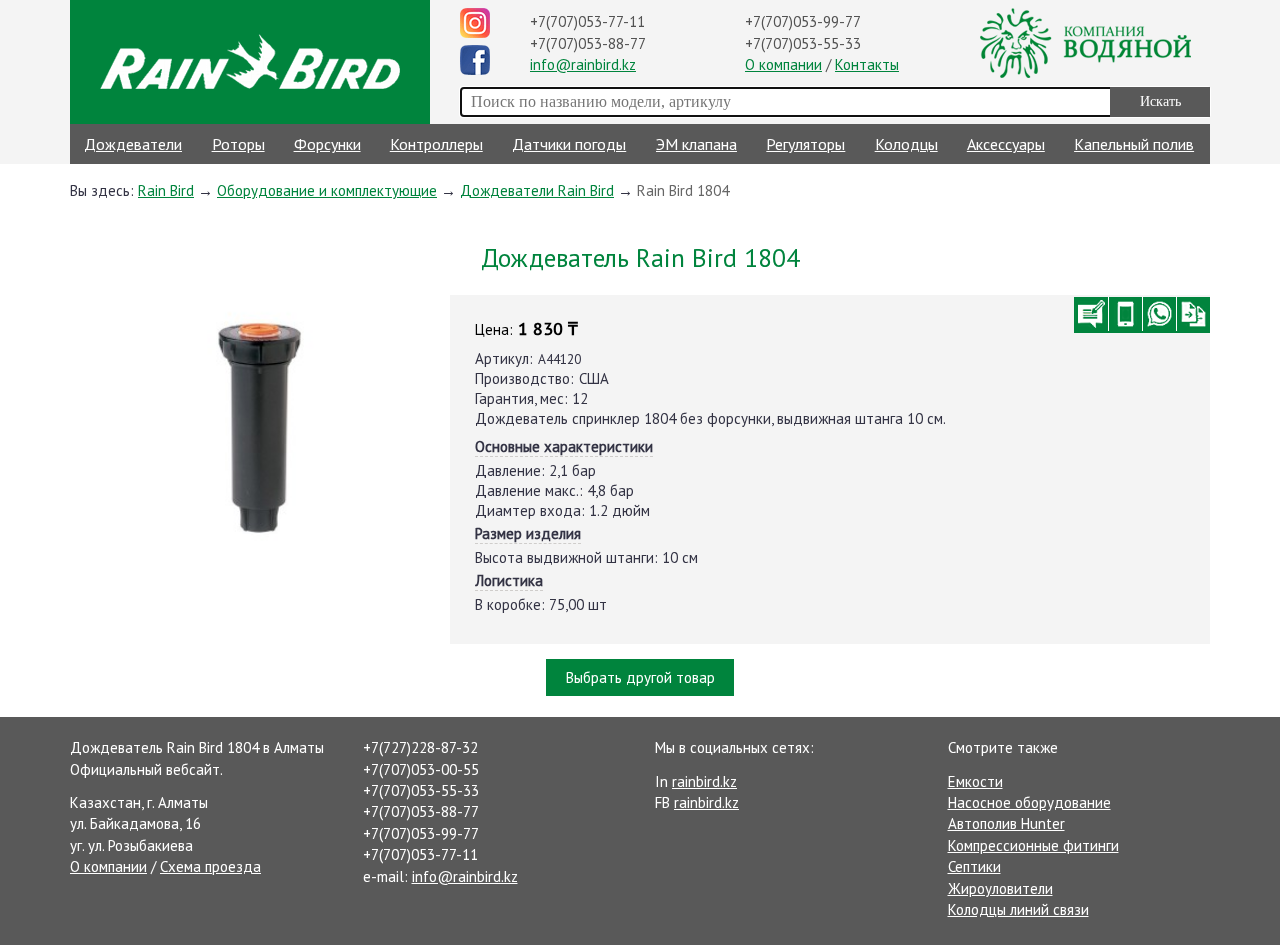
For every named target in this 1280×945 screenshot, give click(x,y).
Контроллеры (436, 144)
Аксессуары (1006, 144)
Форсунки (327, 144)
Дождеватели (133, 144)
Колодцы (906, 144)
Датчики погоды (569, 144)
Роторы (238, 144)
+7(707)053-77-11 (587, 21)
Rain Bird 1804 (683, 190)
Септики (974, 866)
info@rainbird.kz (583, 64)
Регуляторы (805, 144)
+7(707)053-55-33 (803, 43)
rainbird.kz (704, 781)
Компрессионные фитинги (1033, 845)
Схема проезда (210, 866)
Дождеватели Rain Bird (537, 190)
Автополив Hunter (1006, 823)
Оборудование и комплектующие (327, 190)
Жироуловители (1000, 888)
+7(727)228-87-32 (420, 747)
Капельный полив (1134, 144)
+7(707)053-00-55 (421, 769)
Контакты (867, 64)
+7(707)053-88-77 (588, 43)
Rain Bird (166, 190)
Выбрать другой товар (640, 677)
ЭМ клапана (696, 144)
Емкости (975, 781)
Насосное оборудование (1029, 802)
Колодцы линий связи (1018, 909)
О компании (783, 64)
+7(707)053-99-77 (803, 21)
